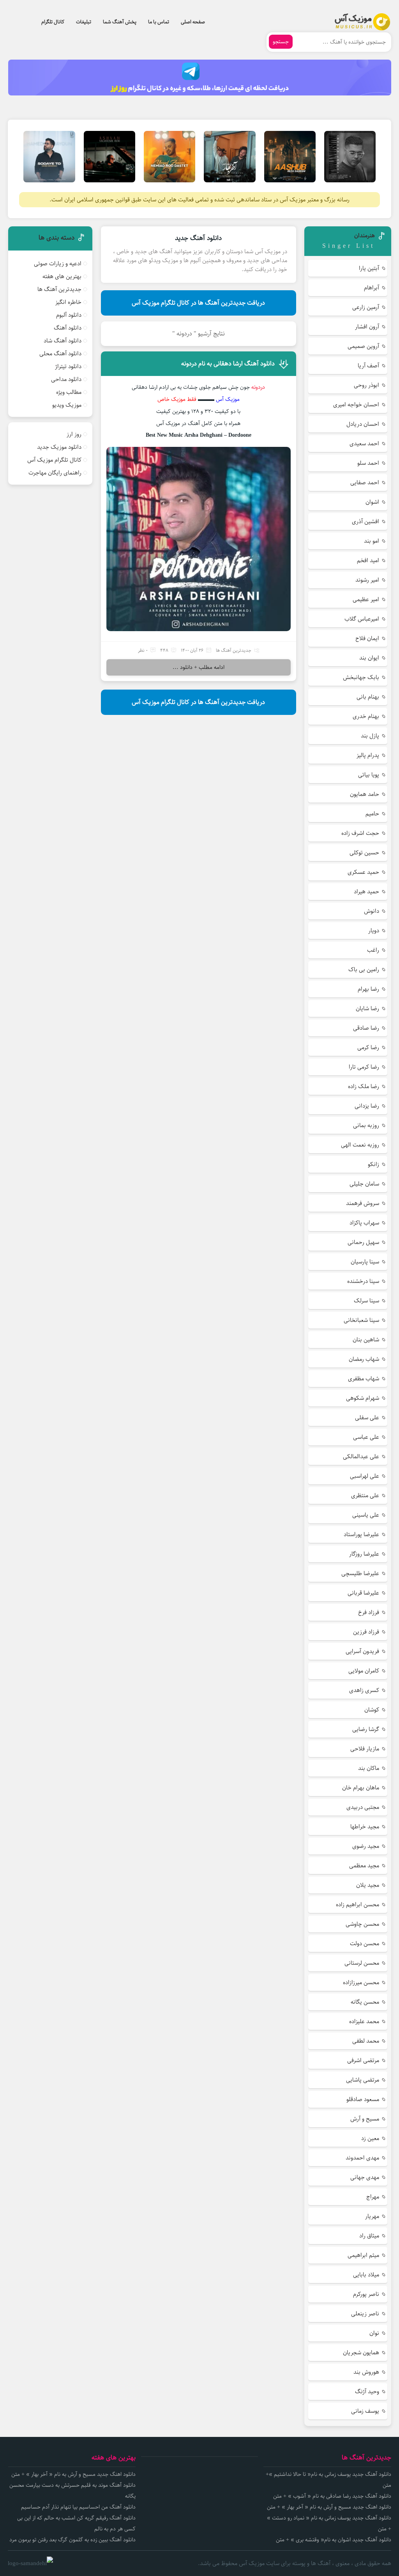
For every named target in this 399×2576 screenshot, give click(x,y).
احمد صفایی (365, 483)
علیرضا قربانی (363, 1593)
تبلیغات (84, 22)
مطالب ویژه (69, 392)
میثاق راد (369, 2236)
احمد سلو (368, 463)
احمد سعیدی (364, 444)
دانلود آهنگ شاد (63, 341)
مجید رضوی (366, 1846)
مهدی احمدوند (362, 2158)
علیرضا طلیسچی (360, 1573)
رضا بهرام (368, 989)
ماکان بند (369, 1768)
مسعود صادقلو (363, 2099)
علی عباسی (366, 1437)
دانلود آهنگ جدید (198, 238)
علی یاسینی (366, 1515)
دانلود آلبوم (69, 315)
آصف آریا (368, 366)
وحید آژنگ (367, 2392)
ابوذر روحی (366, 385)
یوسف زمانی (365, 2411)
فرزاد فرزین (366, 1632)
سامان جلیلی (364, 1184)
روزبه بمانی (366, 1125)
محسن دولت (365, 1943)
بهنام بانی (368, 697)
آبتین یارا (369, 268)
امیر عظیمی (366, 599)
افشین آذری (365, 521)
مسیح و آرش (365, 2119)
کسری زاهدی (364, 1690)
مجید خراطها (365, 1827)
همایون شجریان (361, 2353)
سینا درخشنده (363, 1281)
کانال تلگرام (53, 22)
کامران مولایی (364, 1671)
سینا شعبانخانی (361, 1320)
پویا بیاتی (369, 775)
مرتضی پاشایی (363, 2080)
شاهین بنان (366, 1340)
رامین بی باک (364, 970)
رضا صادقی (366, 1028)
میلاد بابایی (366, 2275)
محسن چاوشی (362, 1924)
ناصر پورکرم (366, 2294)
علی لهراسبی (365, 1476)
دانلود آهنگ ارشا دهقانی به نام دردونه (228, 364)
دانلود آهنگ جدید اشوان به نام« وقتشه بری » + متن (334, 2540)
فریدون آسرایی (362, 1651)
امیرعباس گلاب (362, 619)
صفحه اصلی (193, 22)
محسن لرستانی (362, 1963)
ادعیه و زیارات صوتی (58, 264)
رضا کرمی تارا (364, 1067)
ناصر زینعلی (365, 2314)
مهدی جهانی (365, 2177)
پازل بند (370, 736)
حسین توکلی (364, 853)
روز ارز (74, 434)
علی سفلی (367, 1418)
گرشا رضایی (366, 1729)
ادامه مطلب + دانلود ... (199, 667)
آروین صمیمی (363, 346)
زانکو (373, 1164)
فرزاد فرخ (369, 1612)
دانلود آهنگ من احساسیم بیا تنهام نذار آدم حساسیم (78, 2507)
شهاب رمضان (364, 1359)
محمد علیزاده (364, 2021)
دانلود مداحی (66, 379)
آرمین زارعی (366, 307)
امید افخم (368, 560)
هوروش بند (366, 2372)
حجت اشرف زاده (360, 833)
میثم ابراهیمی (363, 2255)
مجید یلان (368, 1885)
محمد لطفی (366, 2041)
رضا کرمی (368, 1047)
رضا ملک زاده (364, 1086)
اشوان (372, 502)
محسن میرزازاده (361, 1982)
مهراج (373, 2197)
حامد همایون (365, 794)
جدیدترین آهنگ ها (234, 650)
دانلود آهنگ (68, 328)
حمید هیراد (366, 892)
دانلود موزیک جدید (59, 447)
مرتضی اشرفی (363, 2060)
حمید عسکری (363, 872)
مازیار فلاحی (365, 1749)
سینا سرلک (366, 1301)
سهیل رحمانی (363, 1242)
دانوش (372, 911)
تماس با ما (159, 22)
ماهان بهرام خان (361, 1788)
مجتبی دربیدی (363, 1807)
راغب (373, 950)
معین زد (370, 2138)
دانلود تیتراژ (68, 366)
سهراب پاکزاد (364, 1223)
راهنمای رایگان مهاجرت (55, 473)
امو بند (372, 541)
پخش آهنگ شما (120, 22)
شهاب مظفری (364, 1379)
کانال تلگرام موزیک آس (54, 460)
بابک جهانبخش (361, 677)
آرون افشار (367, 327)
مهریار (372, 2216)
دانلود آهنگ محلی (60, 354)
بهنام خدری (366, 716)
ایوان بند (369, 658)
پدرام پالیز (368, 755)
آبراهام (372, 288)
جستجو (281, 42)
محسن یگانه (365, 2002)
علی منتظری (365, 1495)
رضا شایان (367, 1008)
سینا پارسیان (365, 1262)
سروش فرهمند (363, 1203)
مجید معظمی (364, 1866)
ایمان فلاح (367, 638)
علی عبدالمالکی (361, 1456)
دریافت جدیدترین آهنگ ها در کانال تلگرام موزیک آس (198, 303)
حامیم (372, 814)
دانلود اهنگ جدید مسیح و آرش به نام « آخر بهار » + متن (329, 2507)
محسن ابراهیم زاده (358, 1905)
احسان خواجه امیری (356, 405)
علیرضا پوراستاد (361, 1534)
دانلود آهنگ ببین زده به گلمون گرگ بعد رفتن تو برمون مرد (72, 2540)
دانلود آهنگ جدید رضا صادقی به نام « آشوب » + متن (332, 2496)
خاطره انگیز (68, 302)
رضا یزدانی (367, 1106)
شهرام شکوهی (363, 1398)
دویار (374, 931)
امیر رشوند (367, 580)
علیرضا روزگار (364, 1554)
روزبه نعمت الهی (360, 1145)
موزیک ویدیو (67, 405)
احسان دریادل (363, 424)
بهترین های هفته (62, 276)
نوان (374, 2333)
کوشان (372, 1710)
